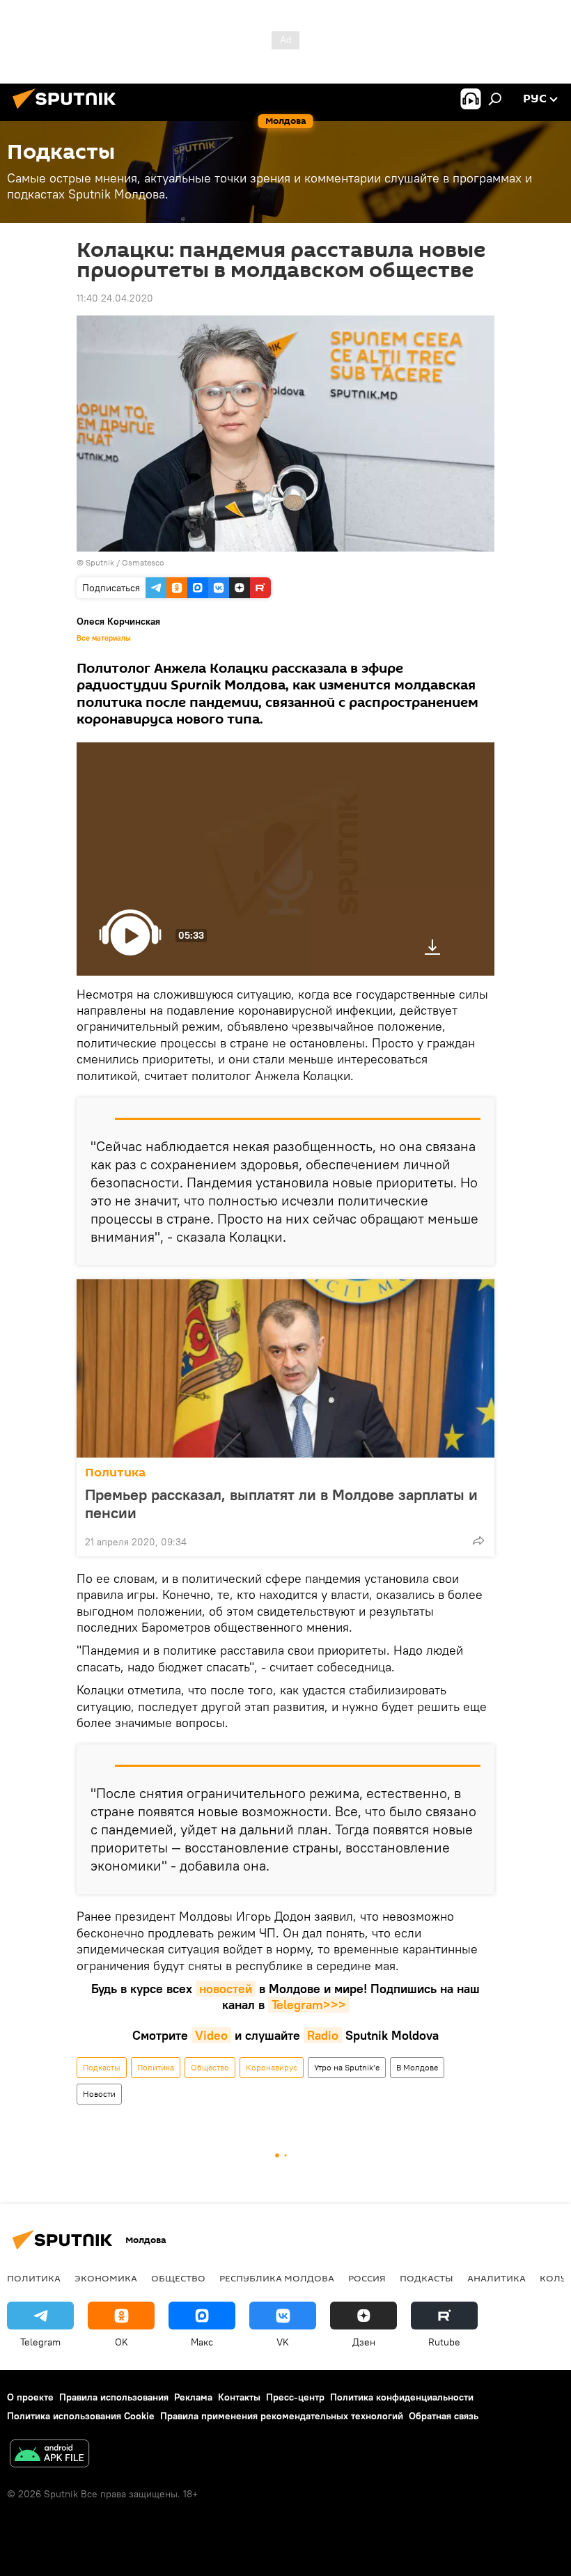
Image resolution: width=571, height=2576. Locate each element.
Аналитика (496, 2278)
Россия (367, 2278)
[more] (478, 1540)
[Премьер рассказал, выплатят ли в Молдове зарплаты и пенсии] (285, 1368)
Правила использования (114, 2397)
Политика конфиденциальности (402, 2397)
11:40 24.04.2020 (115, 298)
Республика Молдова (277, 2278)
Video (211, 2035)
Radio (323, 2035)
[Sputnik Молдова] (68, 111)
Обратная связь (444, 2416)
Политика (115, 1473)
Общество (210, 2067)
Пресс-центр (295, 2397)
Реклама (193, 2397)
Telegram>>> (309, 2005)
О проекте (30, 2397)
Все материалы (104, 638)
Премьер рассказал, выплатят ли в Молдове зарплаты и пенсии (281, 1504)
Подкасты (102, 2067)
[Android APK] (49, 2455)
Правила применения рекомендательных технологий (282, 2416)
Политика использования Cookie (81, 2416)
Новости (99, 2094)
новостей (226, 1989)
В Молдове (417, 2067)
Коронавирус (272, 2067)
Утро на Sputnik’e (347, 2067)
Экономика (106, 2278)
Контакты (239, 2397)
